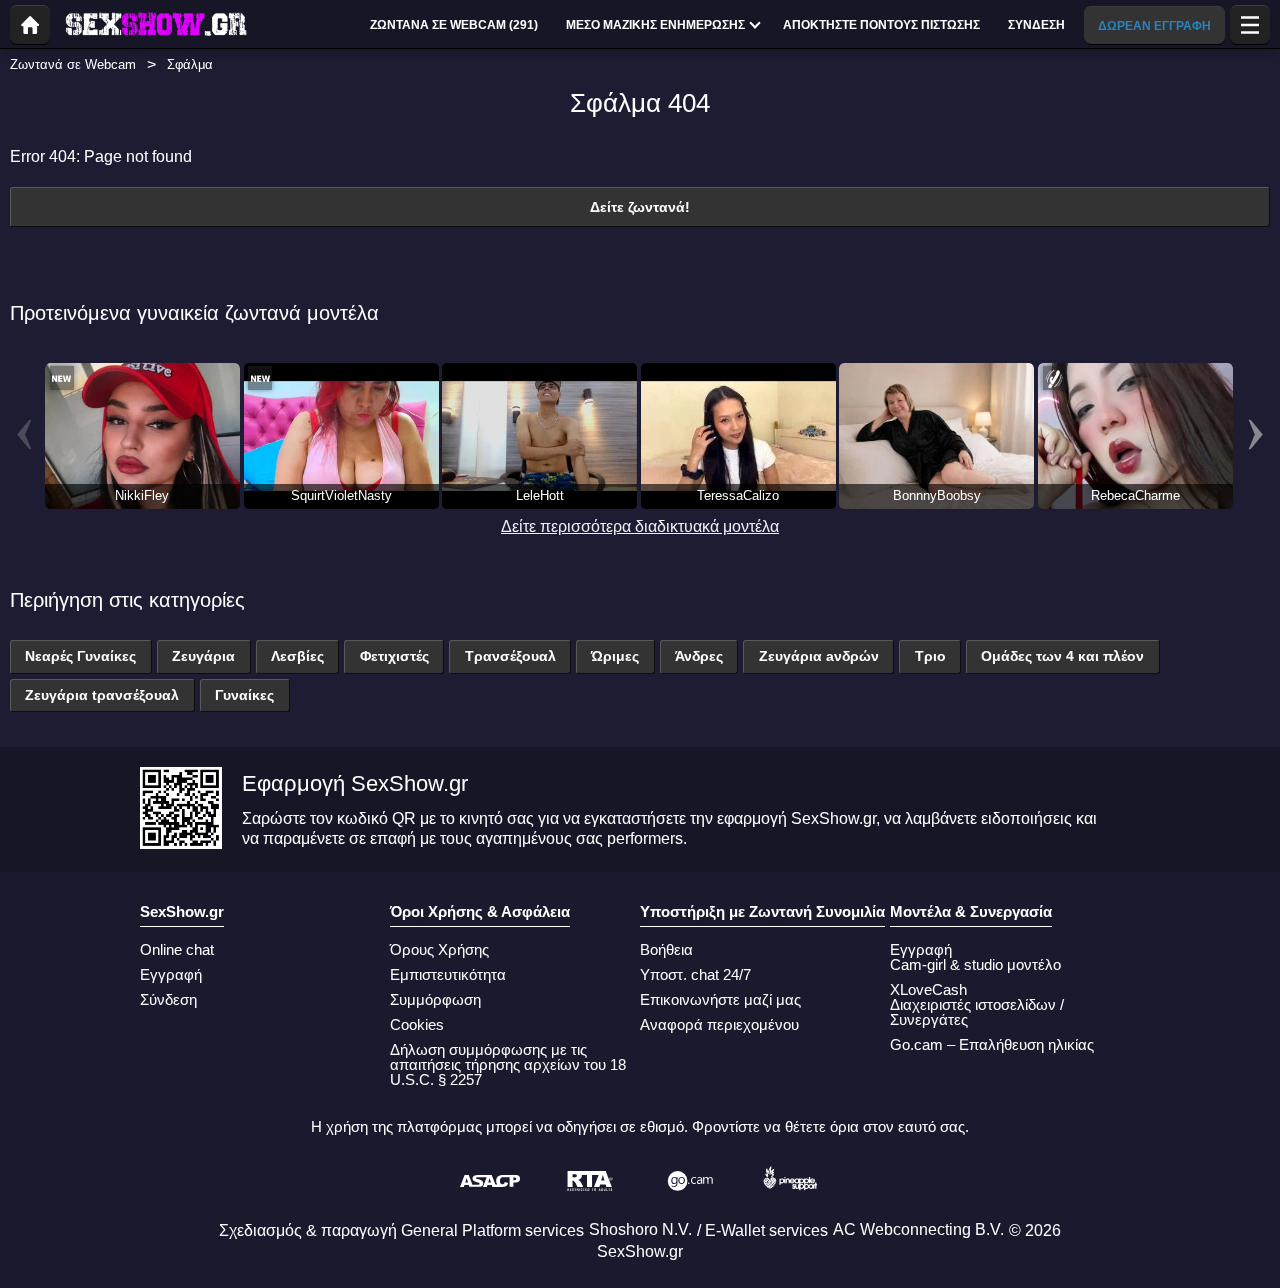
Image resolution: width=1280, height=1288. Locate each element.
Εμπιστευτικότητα (448, 974)
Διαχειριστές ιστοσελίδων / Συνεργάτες (977, 1012)
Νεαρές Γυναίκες (80, 656)
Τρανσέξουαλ (510, 656)
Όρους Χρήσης (439, 949)
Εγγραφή (171, 974)
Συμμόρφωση (435, 999)
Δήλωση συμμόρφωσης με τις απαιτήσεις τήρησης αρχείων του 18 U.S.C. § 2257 (508, 1064)
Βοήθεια (666, 949)
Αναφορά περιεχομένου (719, 1024)
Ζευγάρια (203, 656)
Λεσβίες (297, 656)
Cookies (417, 1024)
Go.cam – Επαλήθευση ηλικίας (992, 1044)
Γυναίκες (244, 695)
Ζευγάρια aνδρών (819, 656)
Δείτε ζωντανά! (640, 207)
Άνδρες (699, 656)
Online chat (177, 949)
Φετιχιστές (394, 656)
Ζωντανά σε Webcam (73, 64)
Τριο (930, 656)
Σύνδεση (168, 999)
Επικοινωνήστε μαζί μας (720, 999)
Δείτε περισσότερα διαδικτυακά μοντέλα (640, 526)
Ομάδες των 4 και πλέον (1062, 656)
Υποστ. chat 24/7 (695, 974)
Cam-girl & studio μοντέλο (975, 964)
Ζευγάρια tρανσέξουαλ (102, 695)
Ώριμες (615, 656)
